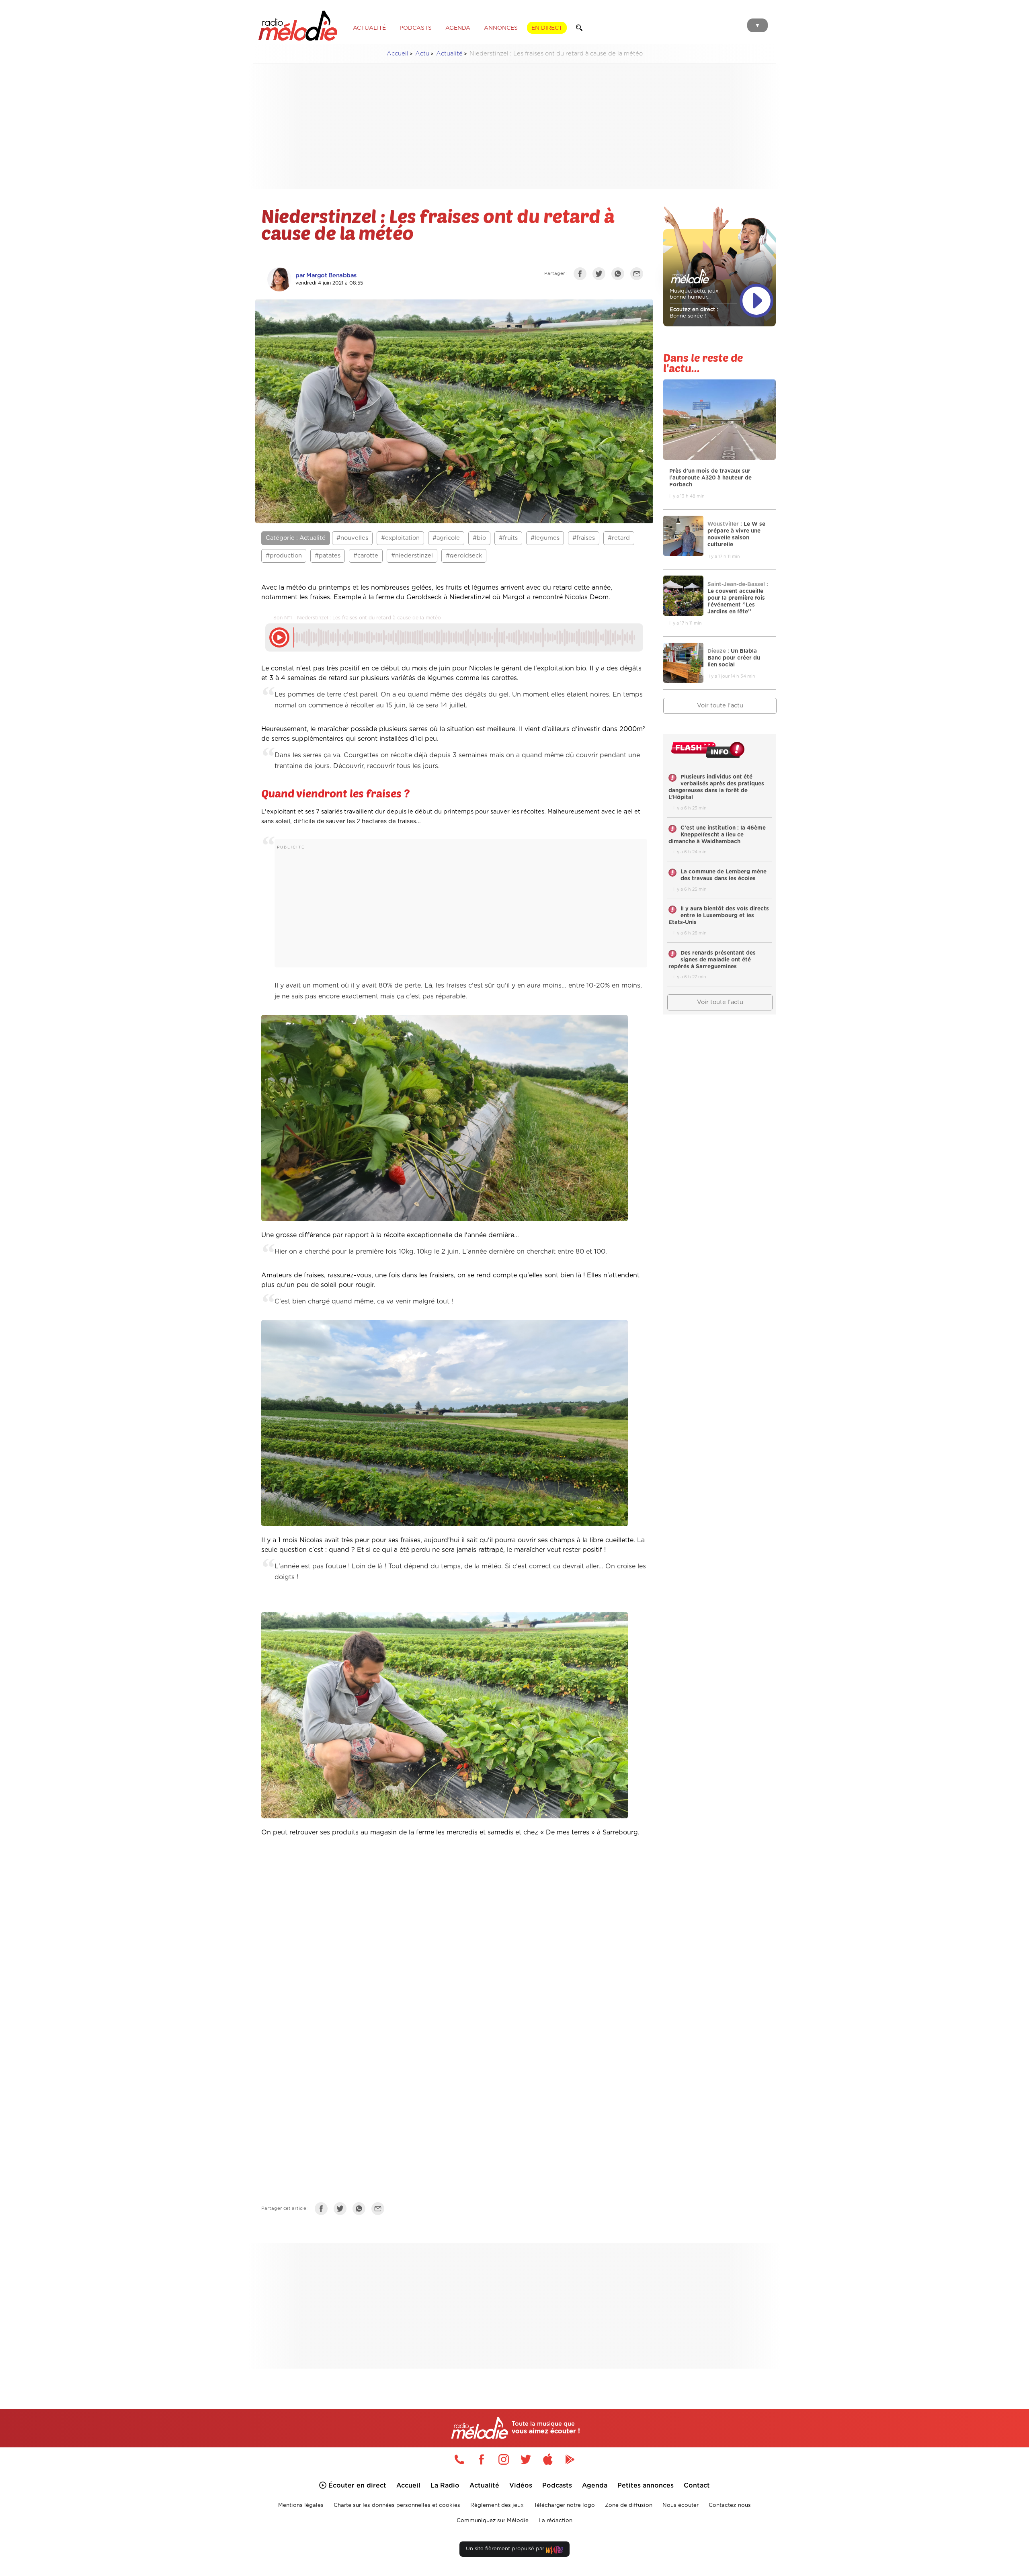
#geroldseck (464, 556)
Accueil (398, 54)
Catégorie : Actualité (296, 538)
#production (284, 556)
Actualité (449, 54)
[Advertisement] (514, 126)
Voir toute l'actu (720, 706)
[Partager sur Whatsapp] (361, 2210)
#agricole (446, 538)
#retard (619, 538)
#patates (328, 556)
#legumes (545, 538)
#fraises (584, 538)
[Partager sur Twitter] (601, 275)
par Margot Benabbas (326, 276)
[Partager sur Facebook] (582, 275)
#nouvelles (352, 538)
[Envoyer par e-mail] (639, 275)
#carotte (366, 556)
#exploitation (400, 538)
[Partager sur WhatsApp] (620, 275)
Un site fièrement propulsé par (506, 2549)
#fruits (508, 538)
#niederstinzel (412, 556)
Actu (422, 54)
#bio (479, 538)
